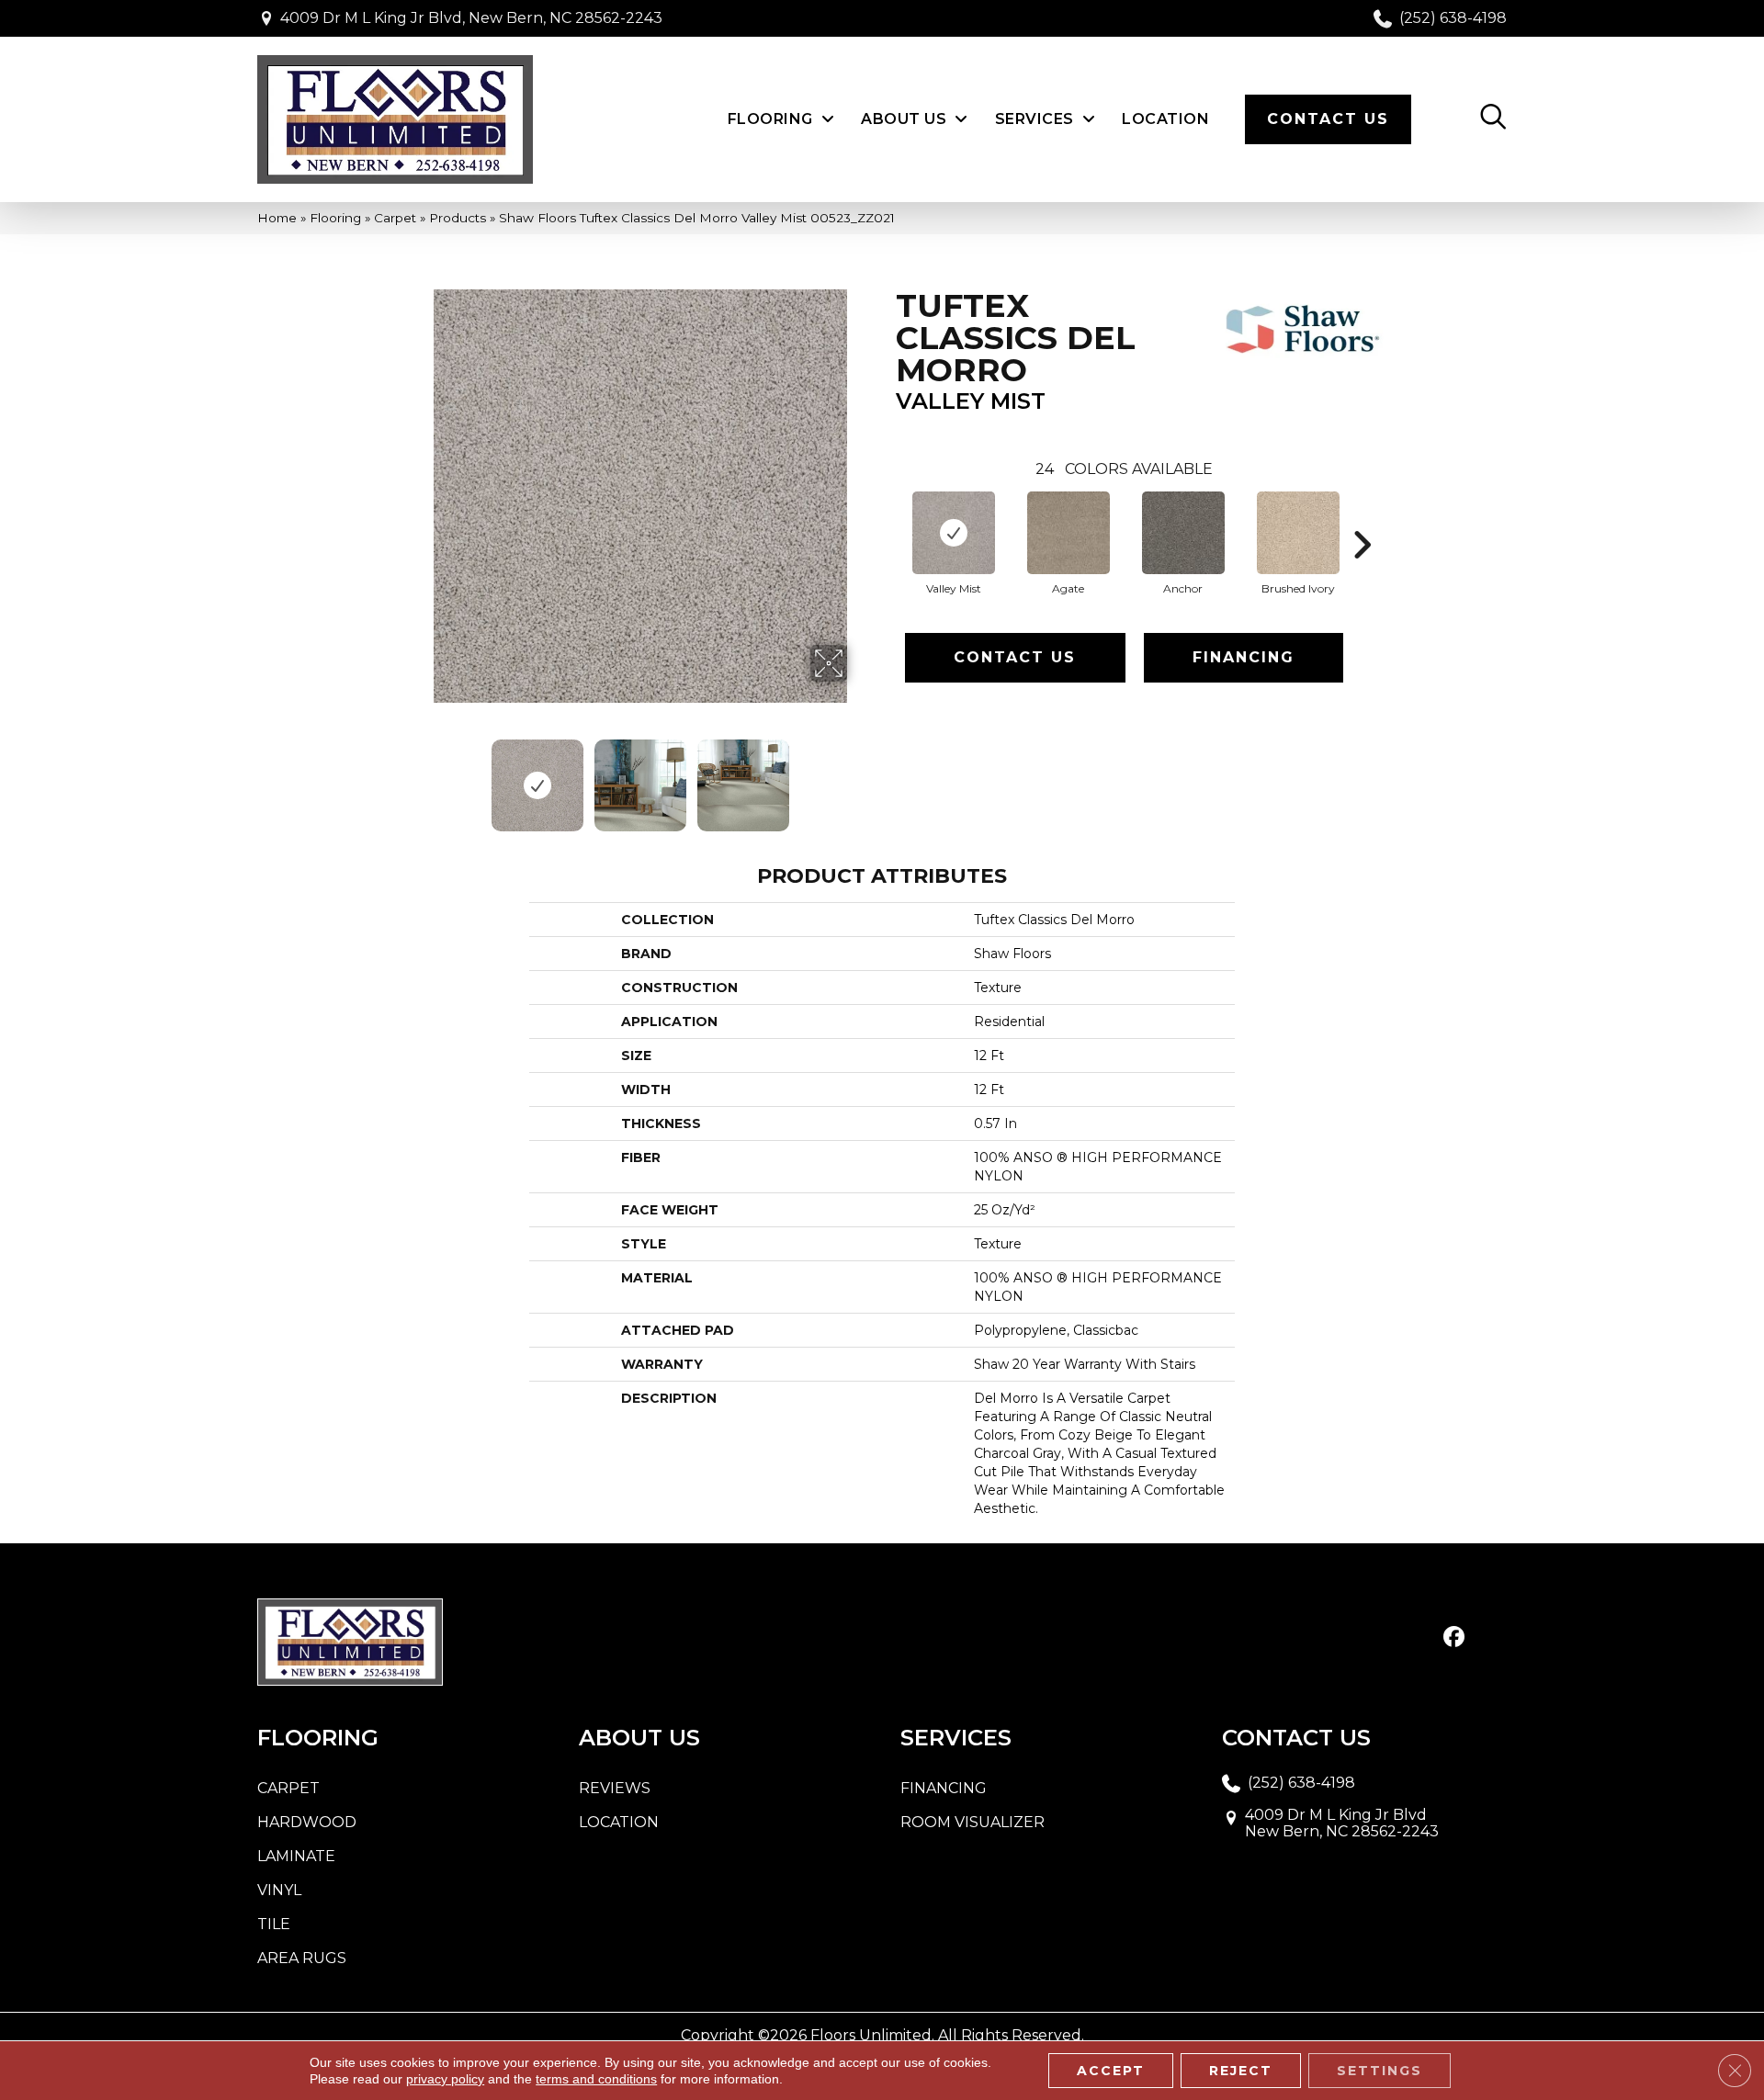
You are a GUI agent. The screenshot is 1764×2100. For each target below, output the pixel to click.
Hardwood (307, 1822)
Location (619, 1822)
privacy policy (445, 2079)
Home (277, 218)
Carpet (395, 218)
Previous (421, 776)
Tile (274, 1924)
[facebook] (1454, 1638)
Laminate (296, 1856)
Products (458, 218)
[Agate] (1069, 533)
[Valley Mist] (954, 533)
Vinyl (279, 1890)
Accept (1111, 2071)
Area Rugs (302, 1958)
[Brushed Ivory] (1298, 533)
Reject (1241, 2071)
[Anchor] (1183, 533)
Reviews (615, 1788)
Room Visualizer (972, 1822)
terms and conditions (596, 2079)
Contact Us (1015, 657)
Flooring (335, 218)
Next (859, 776)
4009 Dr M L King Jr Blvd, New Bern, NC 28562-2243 (471, 18)
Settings (1380, 2071)
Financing (1244, 657)
